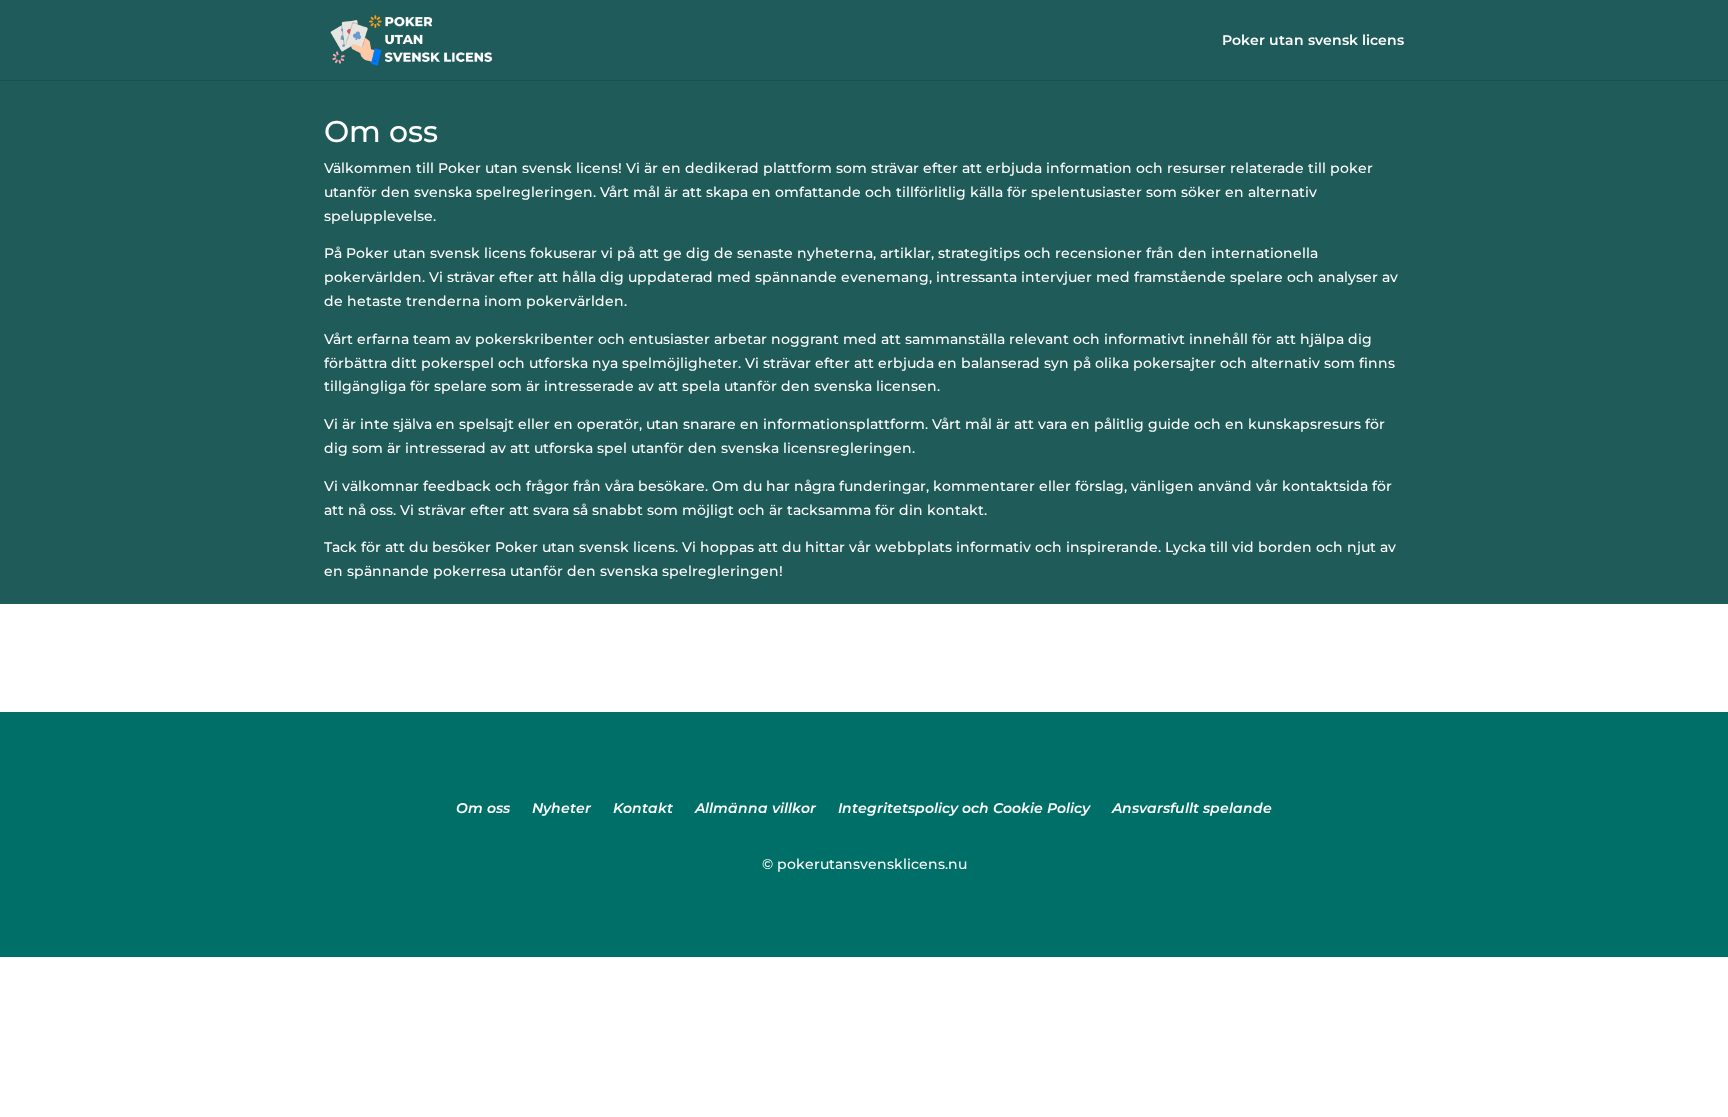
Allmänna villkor (755, 809)
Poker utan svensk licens (1313, 41)
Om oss (483, 809)
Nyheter (561, 809)
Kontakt (643, 809)
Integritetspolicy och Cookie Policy (964, 809)
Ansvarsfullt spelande (1192, 809)
